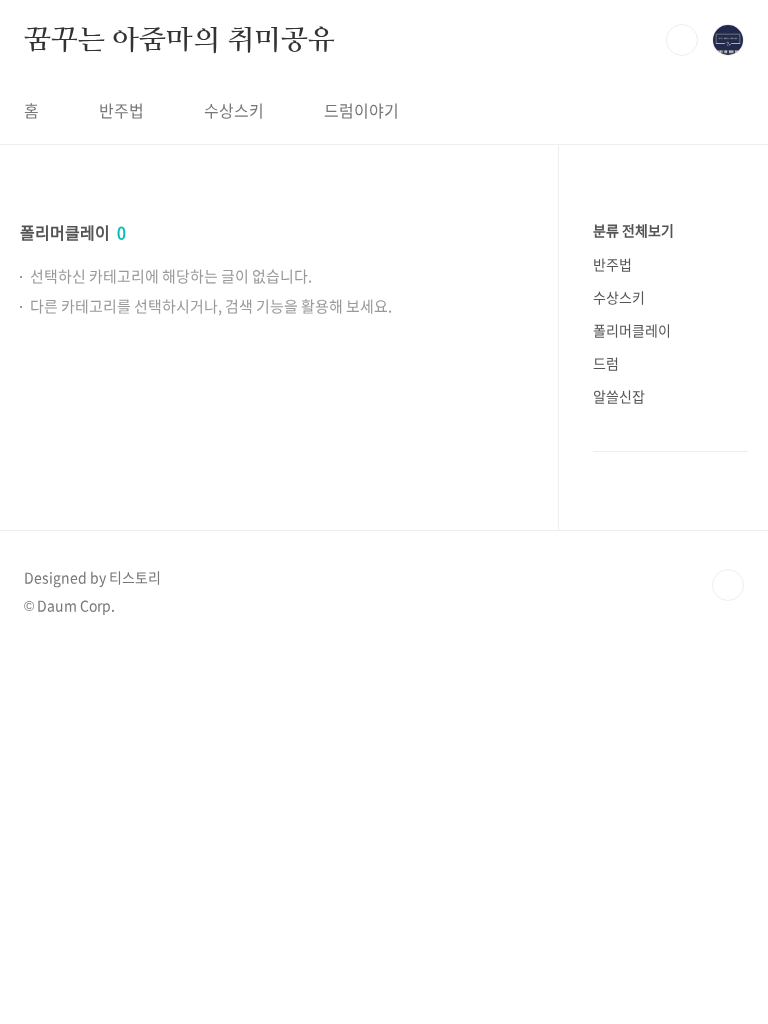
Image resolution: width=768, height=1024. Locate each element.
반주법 (121, 110)
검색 (682, 40)
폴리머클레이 (632, 330)
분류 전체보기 (633, 230)
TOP (728, 585)
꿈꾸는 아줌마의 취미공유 (179, 39)
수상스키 (234, 110)
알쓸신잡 (619, 396)
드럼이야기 (361, 110)
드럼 (606, 363)
